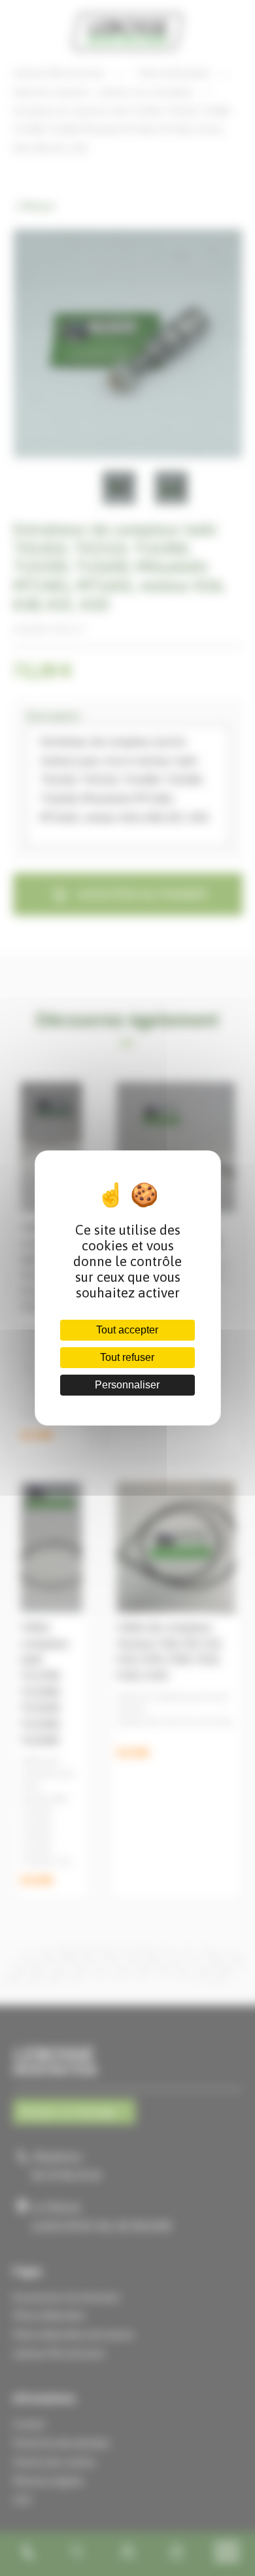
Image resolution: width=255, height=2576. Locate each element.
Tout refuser (127, 1357)
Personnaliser (127, 1385)
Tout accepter (127, 1330)
